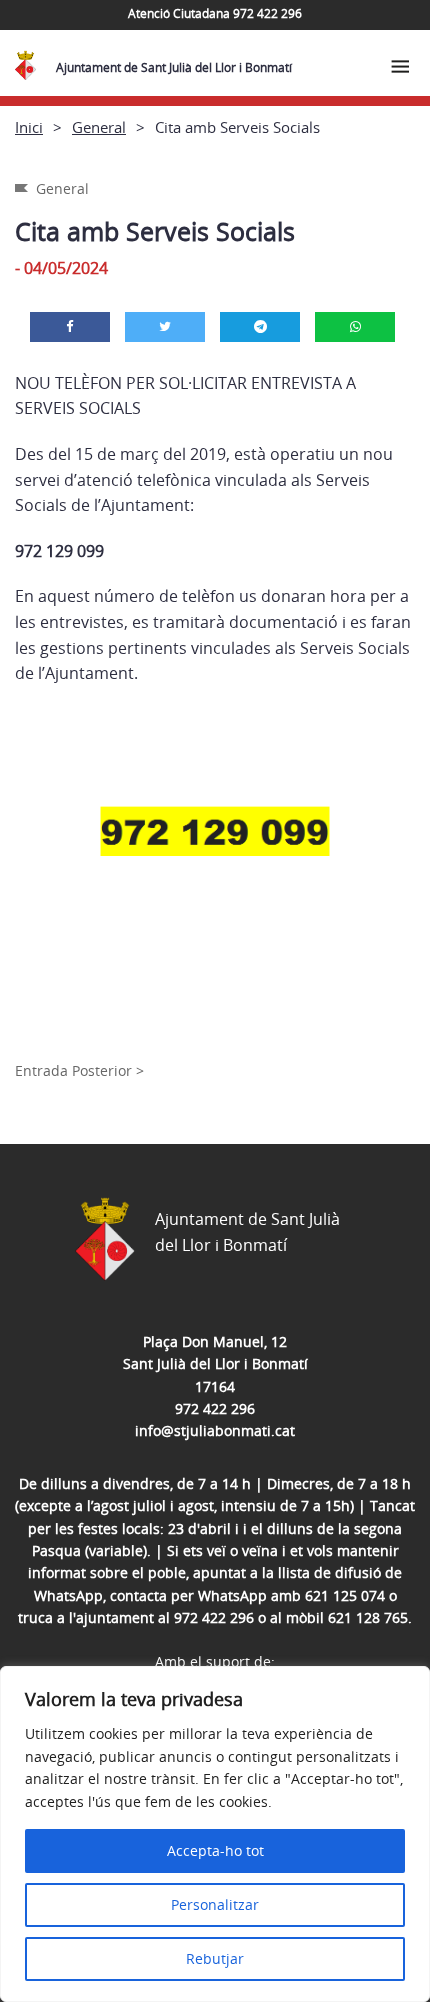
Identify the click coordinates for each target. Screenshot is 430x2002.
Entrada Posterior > (79, 1070)
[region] (215, 1834)
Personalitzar (215, 1904)
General (99, 127)
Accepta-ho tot (215, 1850)
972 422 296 (215, 1408)
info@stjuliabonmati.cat (215, 1430)
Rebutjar (215, 1958)
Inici (29, 127)
